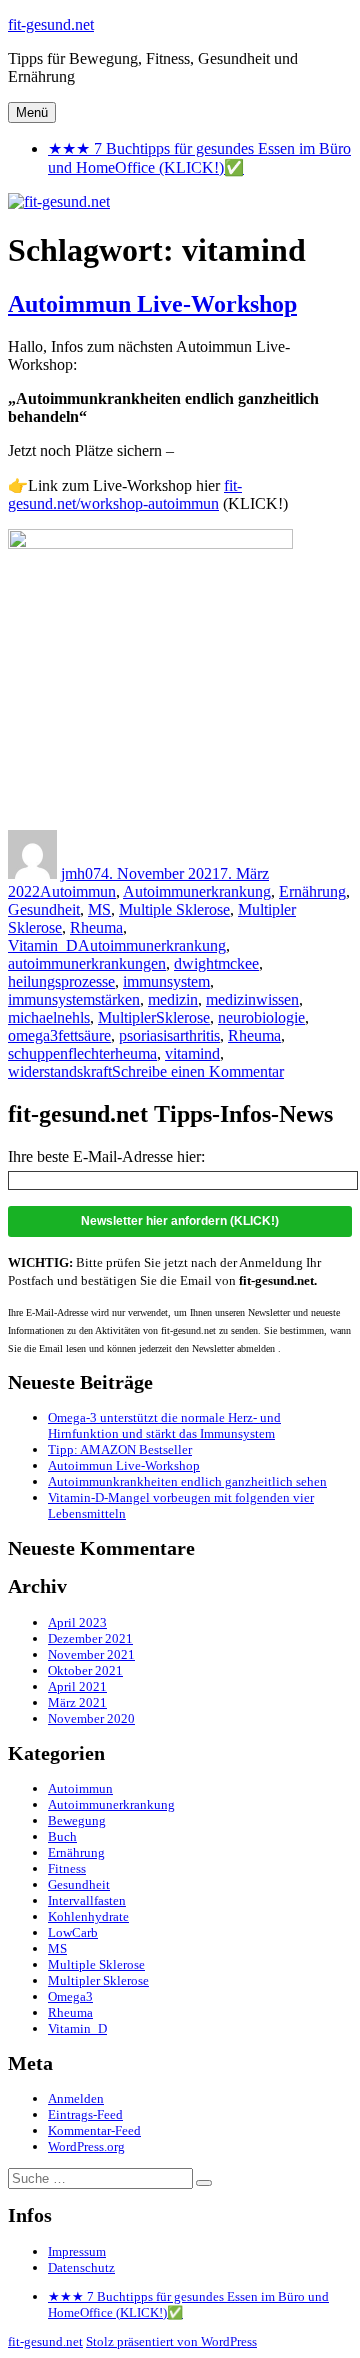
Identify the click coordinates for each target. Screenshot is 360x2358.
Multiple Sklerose (174, 909)
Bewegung (77, 1820)
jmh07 (81, 873)
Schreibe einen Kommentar (198, 1071)
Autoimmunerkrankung (197, 891)
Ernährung (312, 891)
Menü (32, 112)
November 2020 (91, 1718)
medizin (173, 999)
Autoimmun (78, 891)
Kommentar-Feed (94, 2130)
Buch (62, 1836)
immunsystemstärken (74, 999)
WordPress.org (86, 2146)
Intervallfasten (87, 1900)
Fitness (67, 1868)
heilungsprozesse (61, 981)
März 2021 (77, 1702)
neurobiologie (261, 1017)
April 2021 (77, 1686)
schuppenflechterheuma (82, 1053)
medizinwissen (252, 999)
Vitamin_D (43, 945)
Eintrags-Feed (85, 2114)
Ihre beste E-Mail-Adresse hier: (106, 1156)
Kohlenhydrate (88, 1916)
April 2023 (77, 1622)
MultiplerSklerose (154, 1017)
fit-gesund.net (51, 24)
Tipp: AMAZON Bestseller (120, 1449)
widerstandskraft (60, 1071)
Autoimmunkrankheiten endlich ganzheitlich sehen (187, 1481)
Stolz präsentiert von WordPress (171, 2341)
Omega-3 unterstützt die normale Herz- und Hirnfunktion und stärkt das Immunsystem (164, 1425)
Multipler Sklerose (98, 1980)
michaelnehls (49, 1017)
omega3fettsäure (59, 1035)
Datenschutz (81, 2267)
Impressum (77, 2251)
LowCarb (73, 1932)
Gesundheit (44, 909)
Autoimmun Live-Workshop (152, 304)
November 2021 (91, 1654)
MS (99, 909)
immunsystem (166, 981)
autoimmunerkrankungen (87, 963)
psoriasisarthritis (169, 1035)
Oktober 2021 (85, 1670)
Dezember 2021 (90, 1638)
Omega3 (70, 1996)
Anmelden (76, 2098)
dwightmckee (216, 963)
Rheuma (96, 927)
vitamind (192, 1053)
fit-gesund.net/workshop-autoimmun (125, 494)
